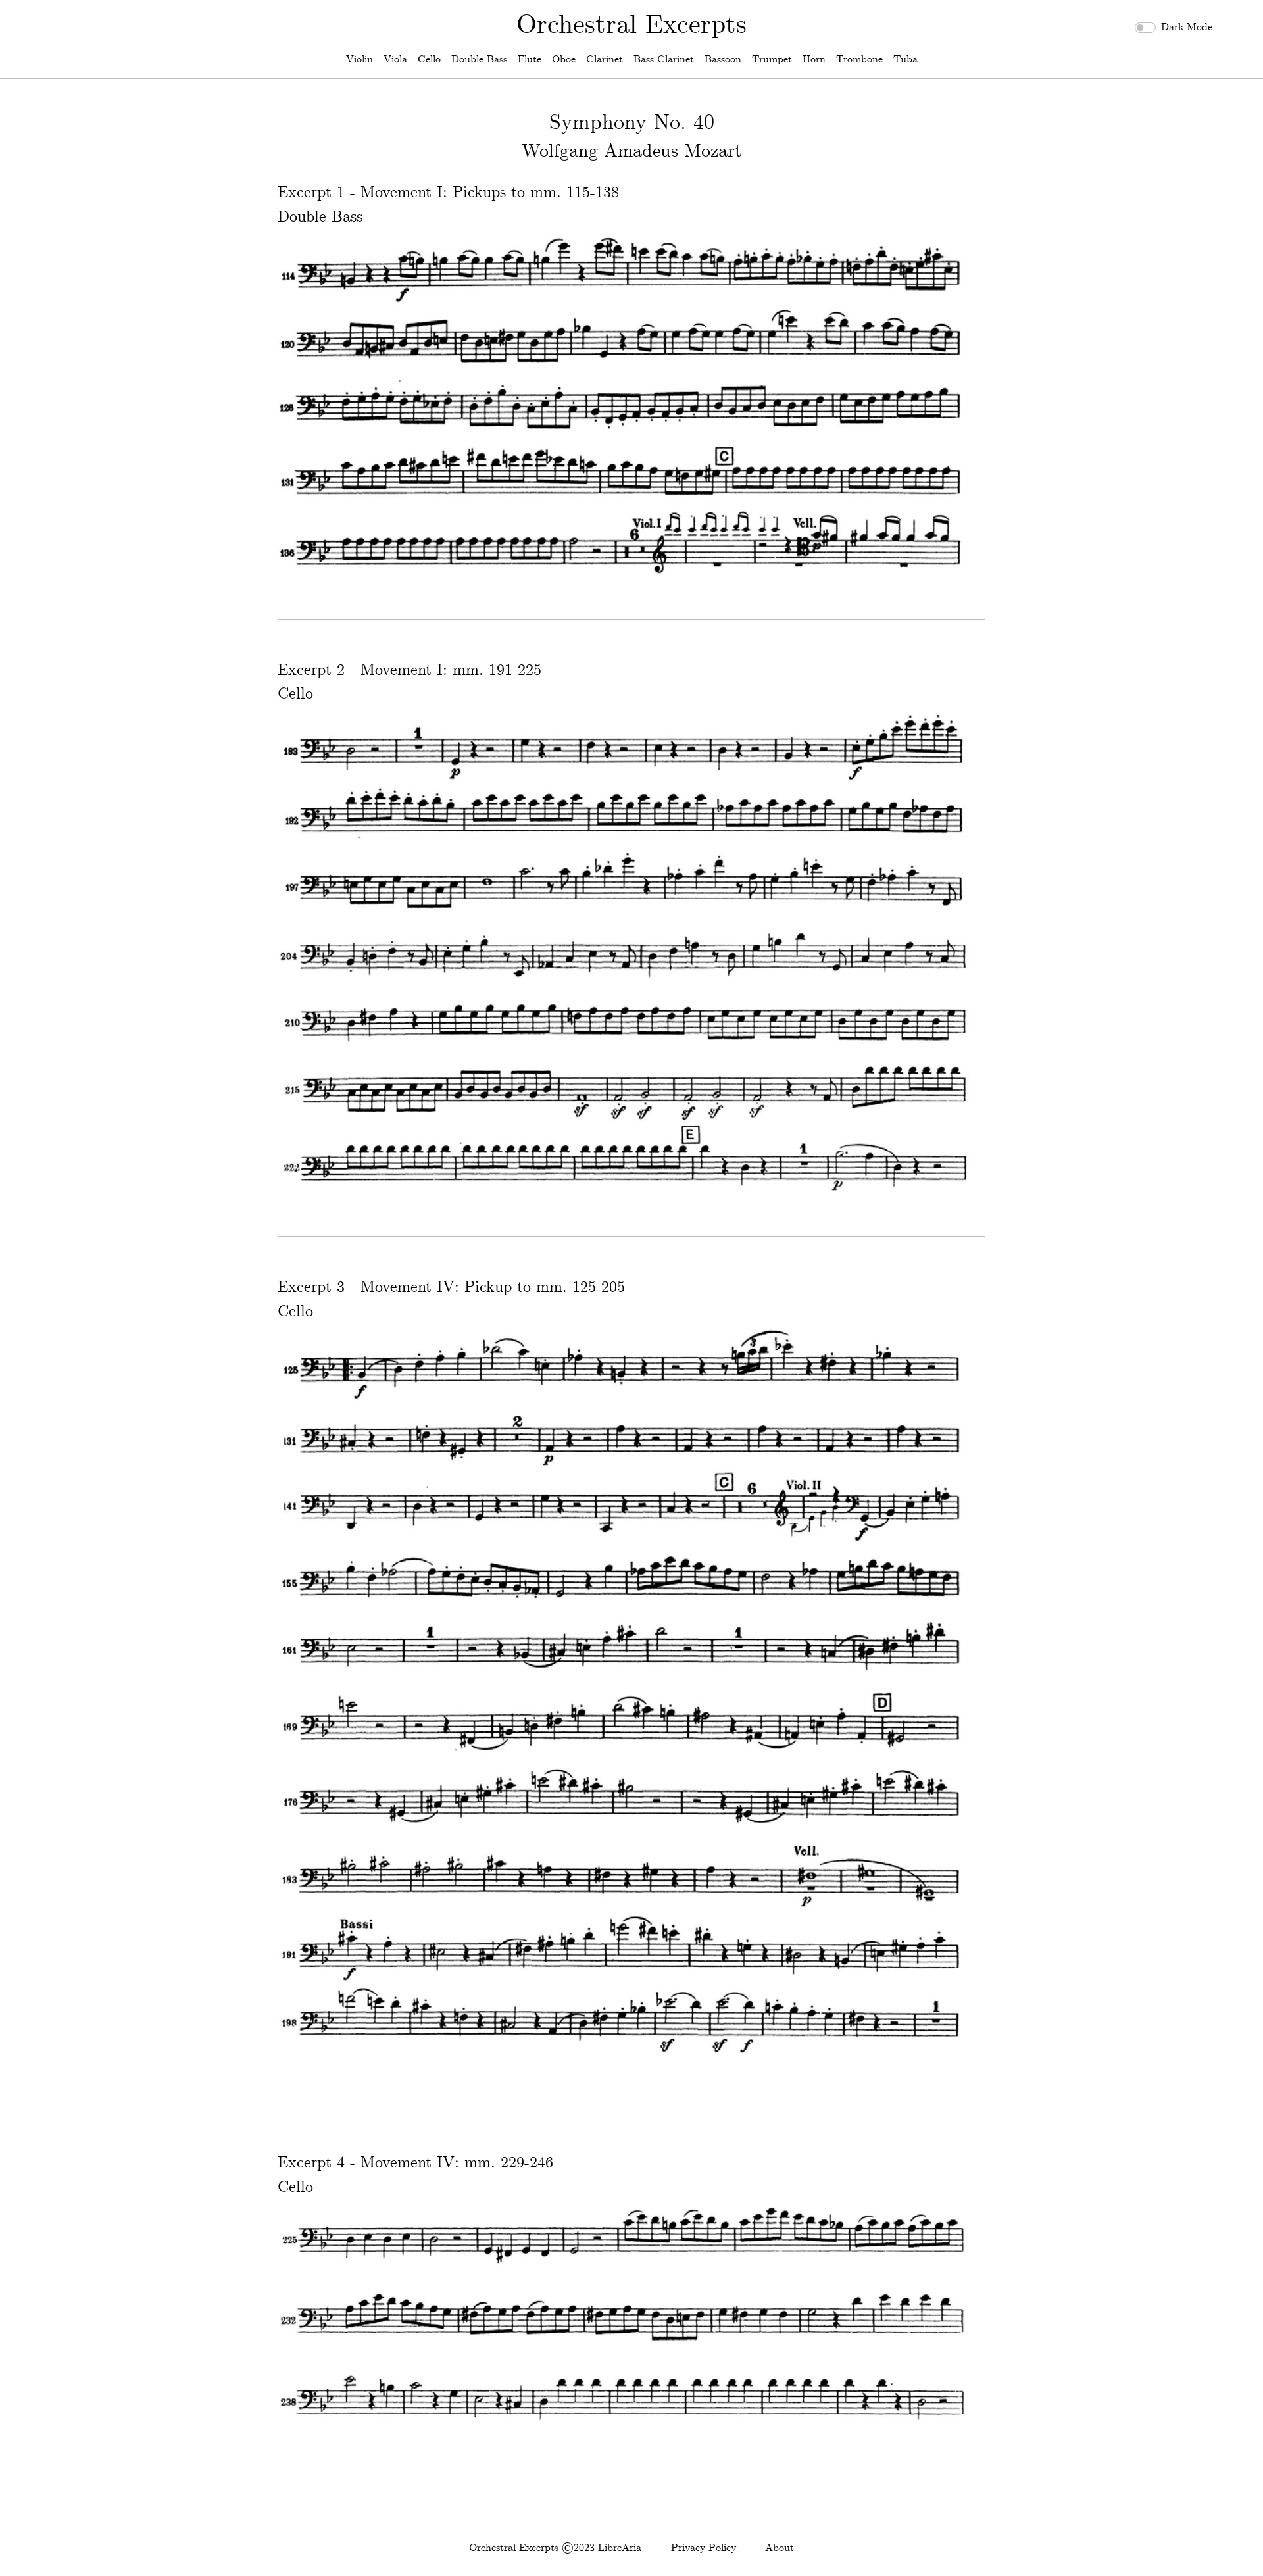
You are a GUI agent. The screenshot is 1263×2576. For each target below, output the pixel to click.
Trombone (859, 60)
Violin (359, 60)
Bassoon (723, 60)
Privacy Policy (704, 2548)
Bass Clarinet (664, 60)
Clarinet (605, 60)
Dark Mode (1187, 27)
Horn (814, 60)
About (780, 2548)
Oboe (564, 60)
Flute (530, 60)
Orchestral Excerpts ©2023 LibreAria (555, 2548)
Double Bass (479, 60)
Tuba (905, 60)
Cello (429, 60)
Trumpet (772, 60)
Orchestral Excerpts (631, 26)
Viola (395, 60)
